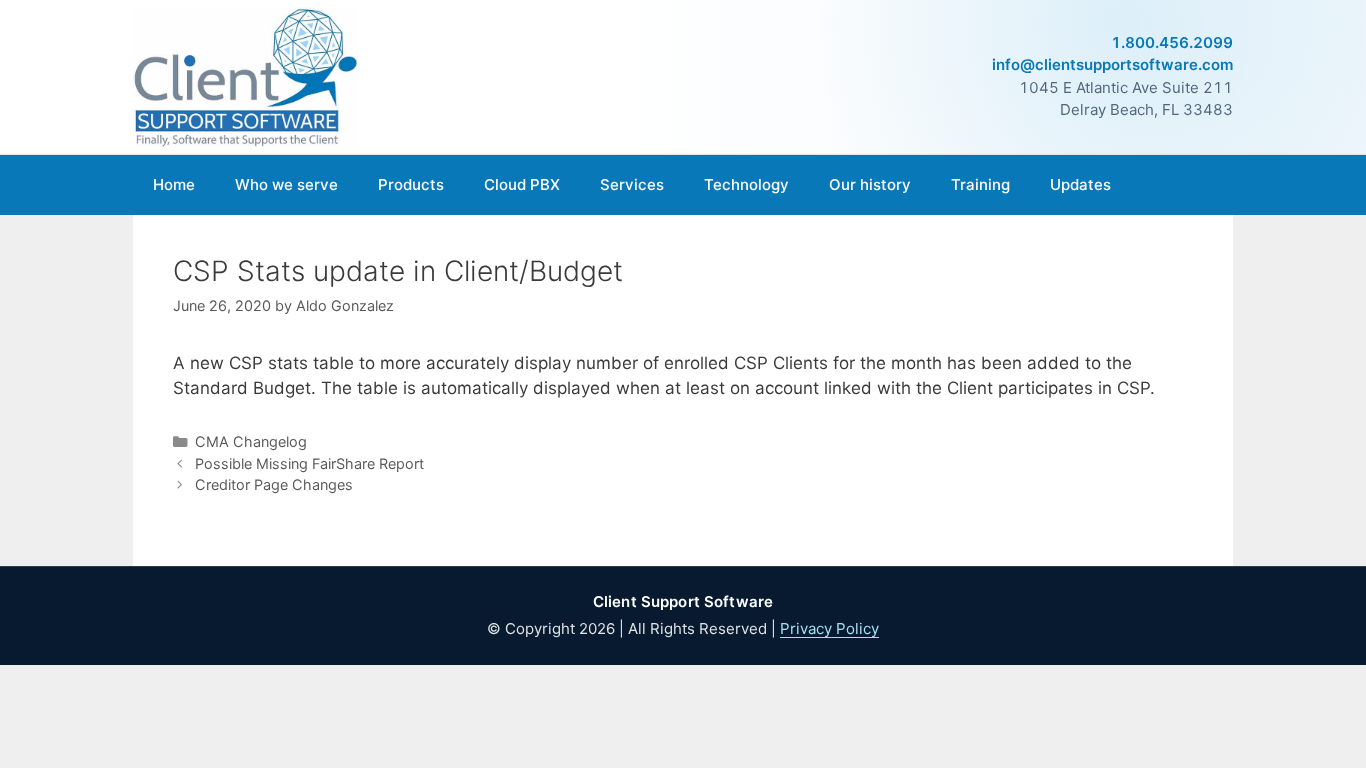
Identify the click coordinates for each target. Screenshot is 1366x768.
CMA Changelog (251, 441)
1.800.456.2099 (1172, 42)
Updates (1080, 184)
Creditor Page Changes (274, 484)
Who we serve (286, 184)
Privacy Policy (829, 628)
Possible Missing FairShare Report (309, 463)
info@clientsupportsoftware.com (1112, 64)
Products (411, 184)
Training (980, 184)
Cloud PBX (522, 184)
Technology (746, 184)
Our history (870, 184)
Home (174, 184)
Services (632, 184)
